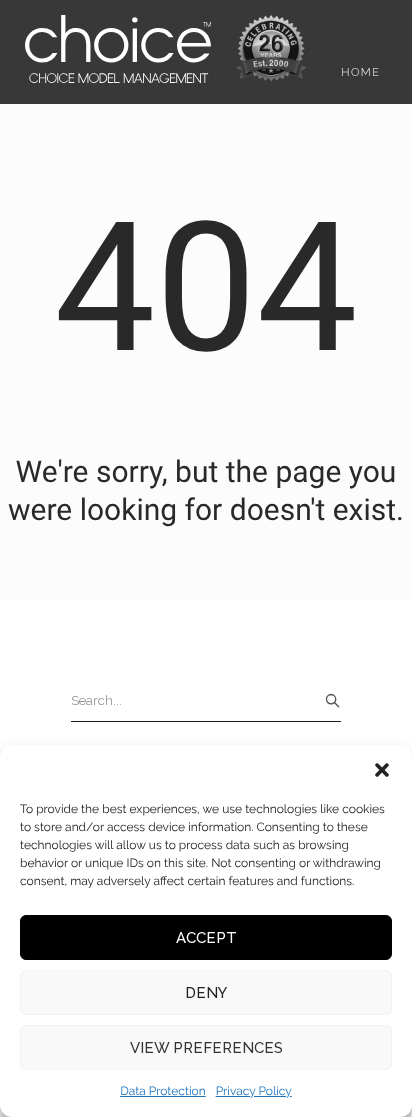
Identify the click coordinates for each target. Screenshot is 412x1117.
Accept (206, 938)
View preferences (206, 1048)
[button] (382, 770)
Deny (206, 993)
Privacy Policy (254, 1091)
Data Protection (163, 1091)
